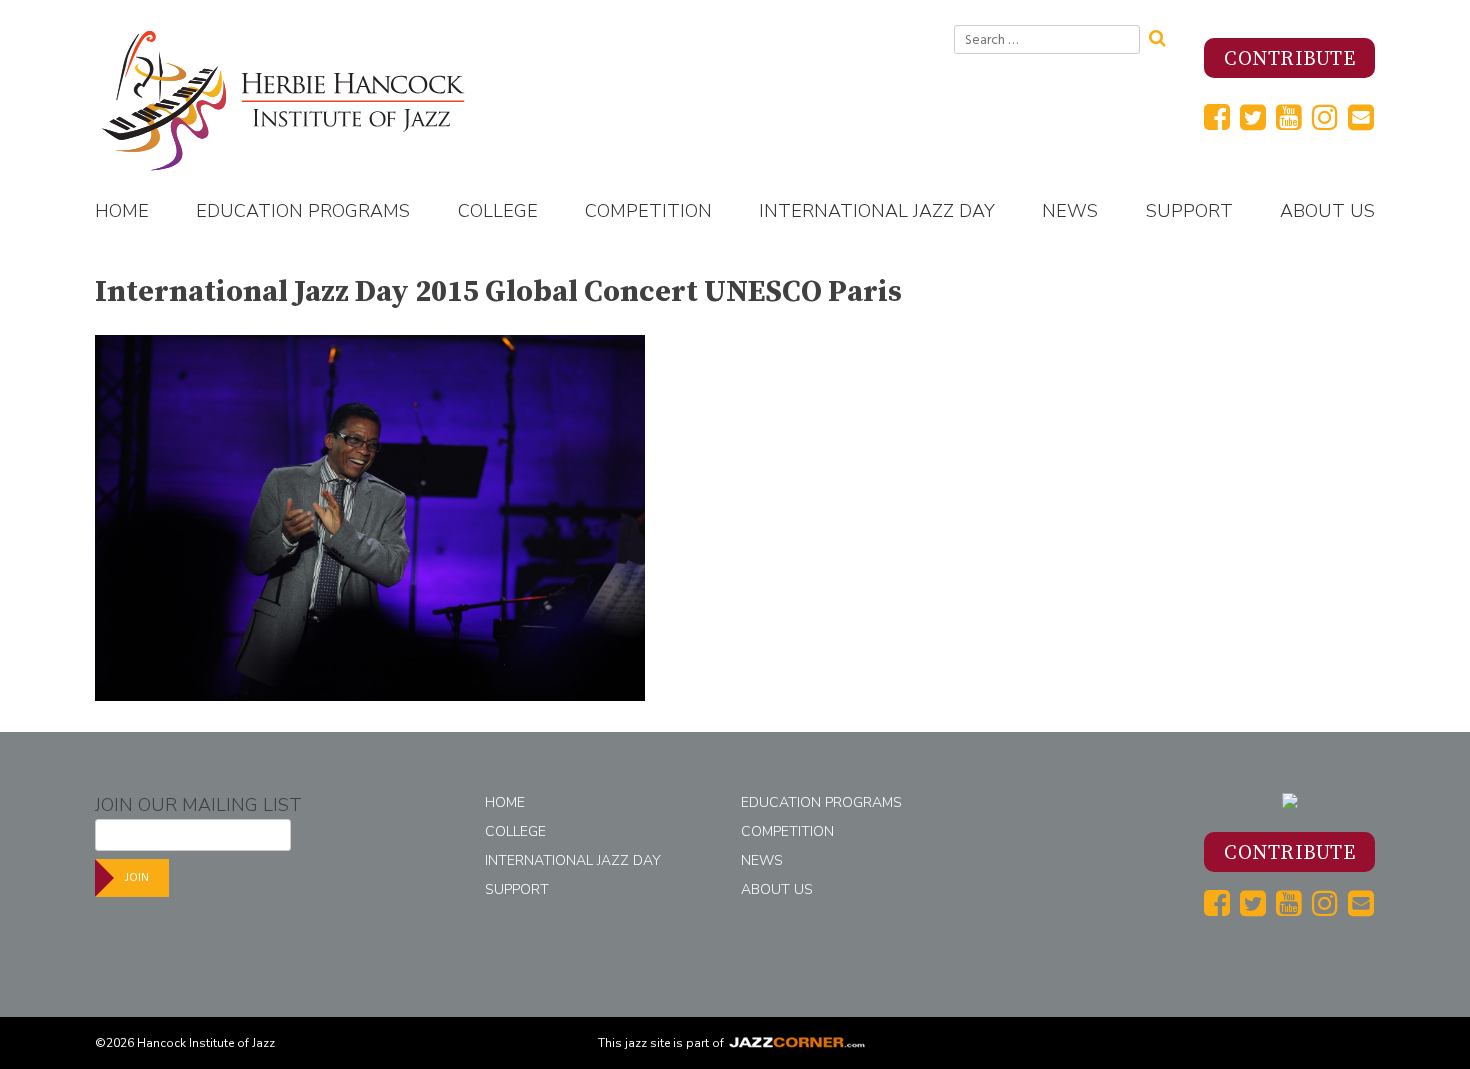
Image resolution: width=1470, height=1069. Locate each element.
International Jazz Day (877, 211)
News (1070, 211)
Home (122, 211)
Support (1189, 211)
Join (137, 877)
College (498, 211)
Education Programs (303, 211)
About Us (1327, 211)
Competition (648, 211)
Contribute (1289, 59)
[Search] (1164, 36)
